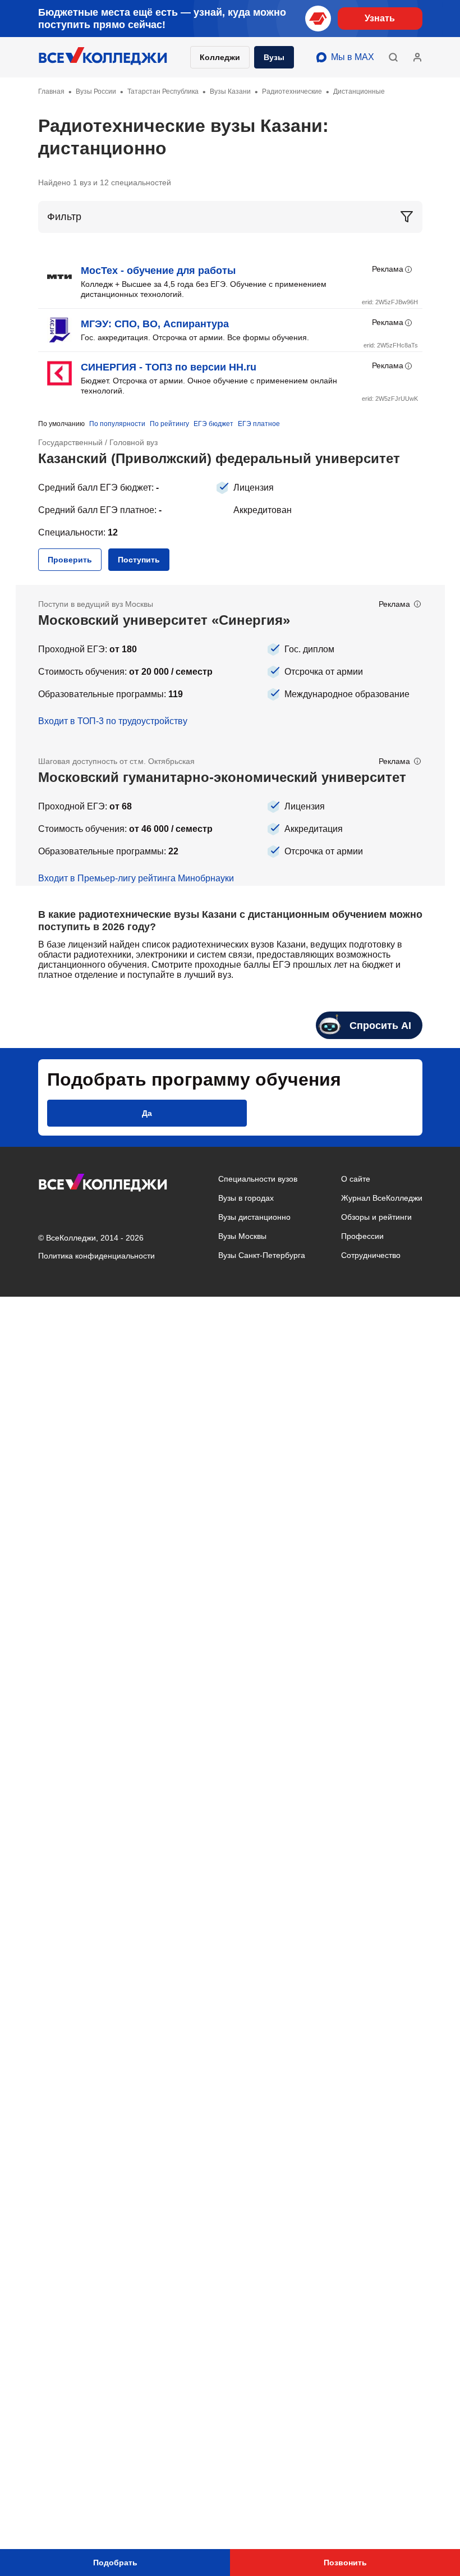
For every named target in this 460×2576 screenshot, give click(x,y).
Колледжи (220, 57)
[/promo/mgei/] (230, 814)
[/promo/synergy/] (230, 664)
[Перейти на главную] (103, 57)
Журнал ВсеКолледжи (382, 1198)
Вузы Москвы (242, 1236)
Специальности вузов (258, 1179)
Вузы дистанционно (254, 1217)
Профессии (362, 1236)
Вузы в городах (246, 1198)
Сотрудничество (371, 1255)
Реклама (388, 269)
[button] (393, 57)
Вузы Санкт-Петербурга (262, 1255)
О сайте (356, 1179)
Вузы (274, 57)
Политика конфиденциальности (96, 1256)
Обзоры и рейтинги (376, 1217)
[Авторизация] (417, 57)
